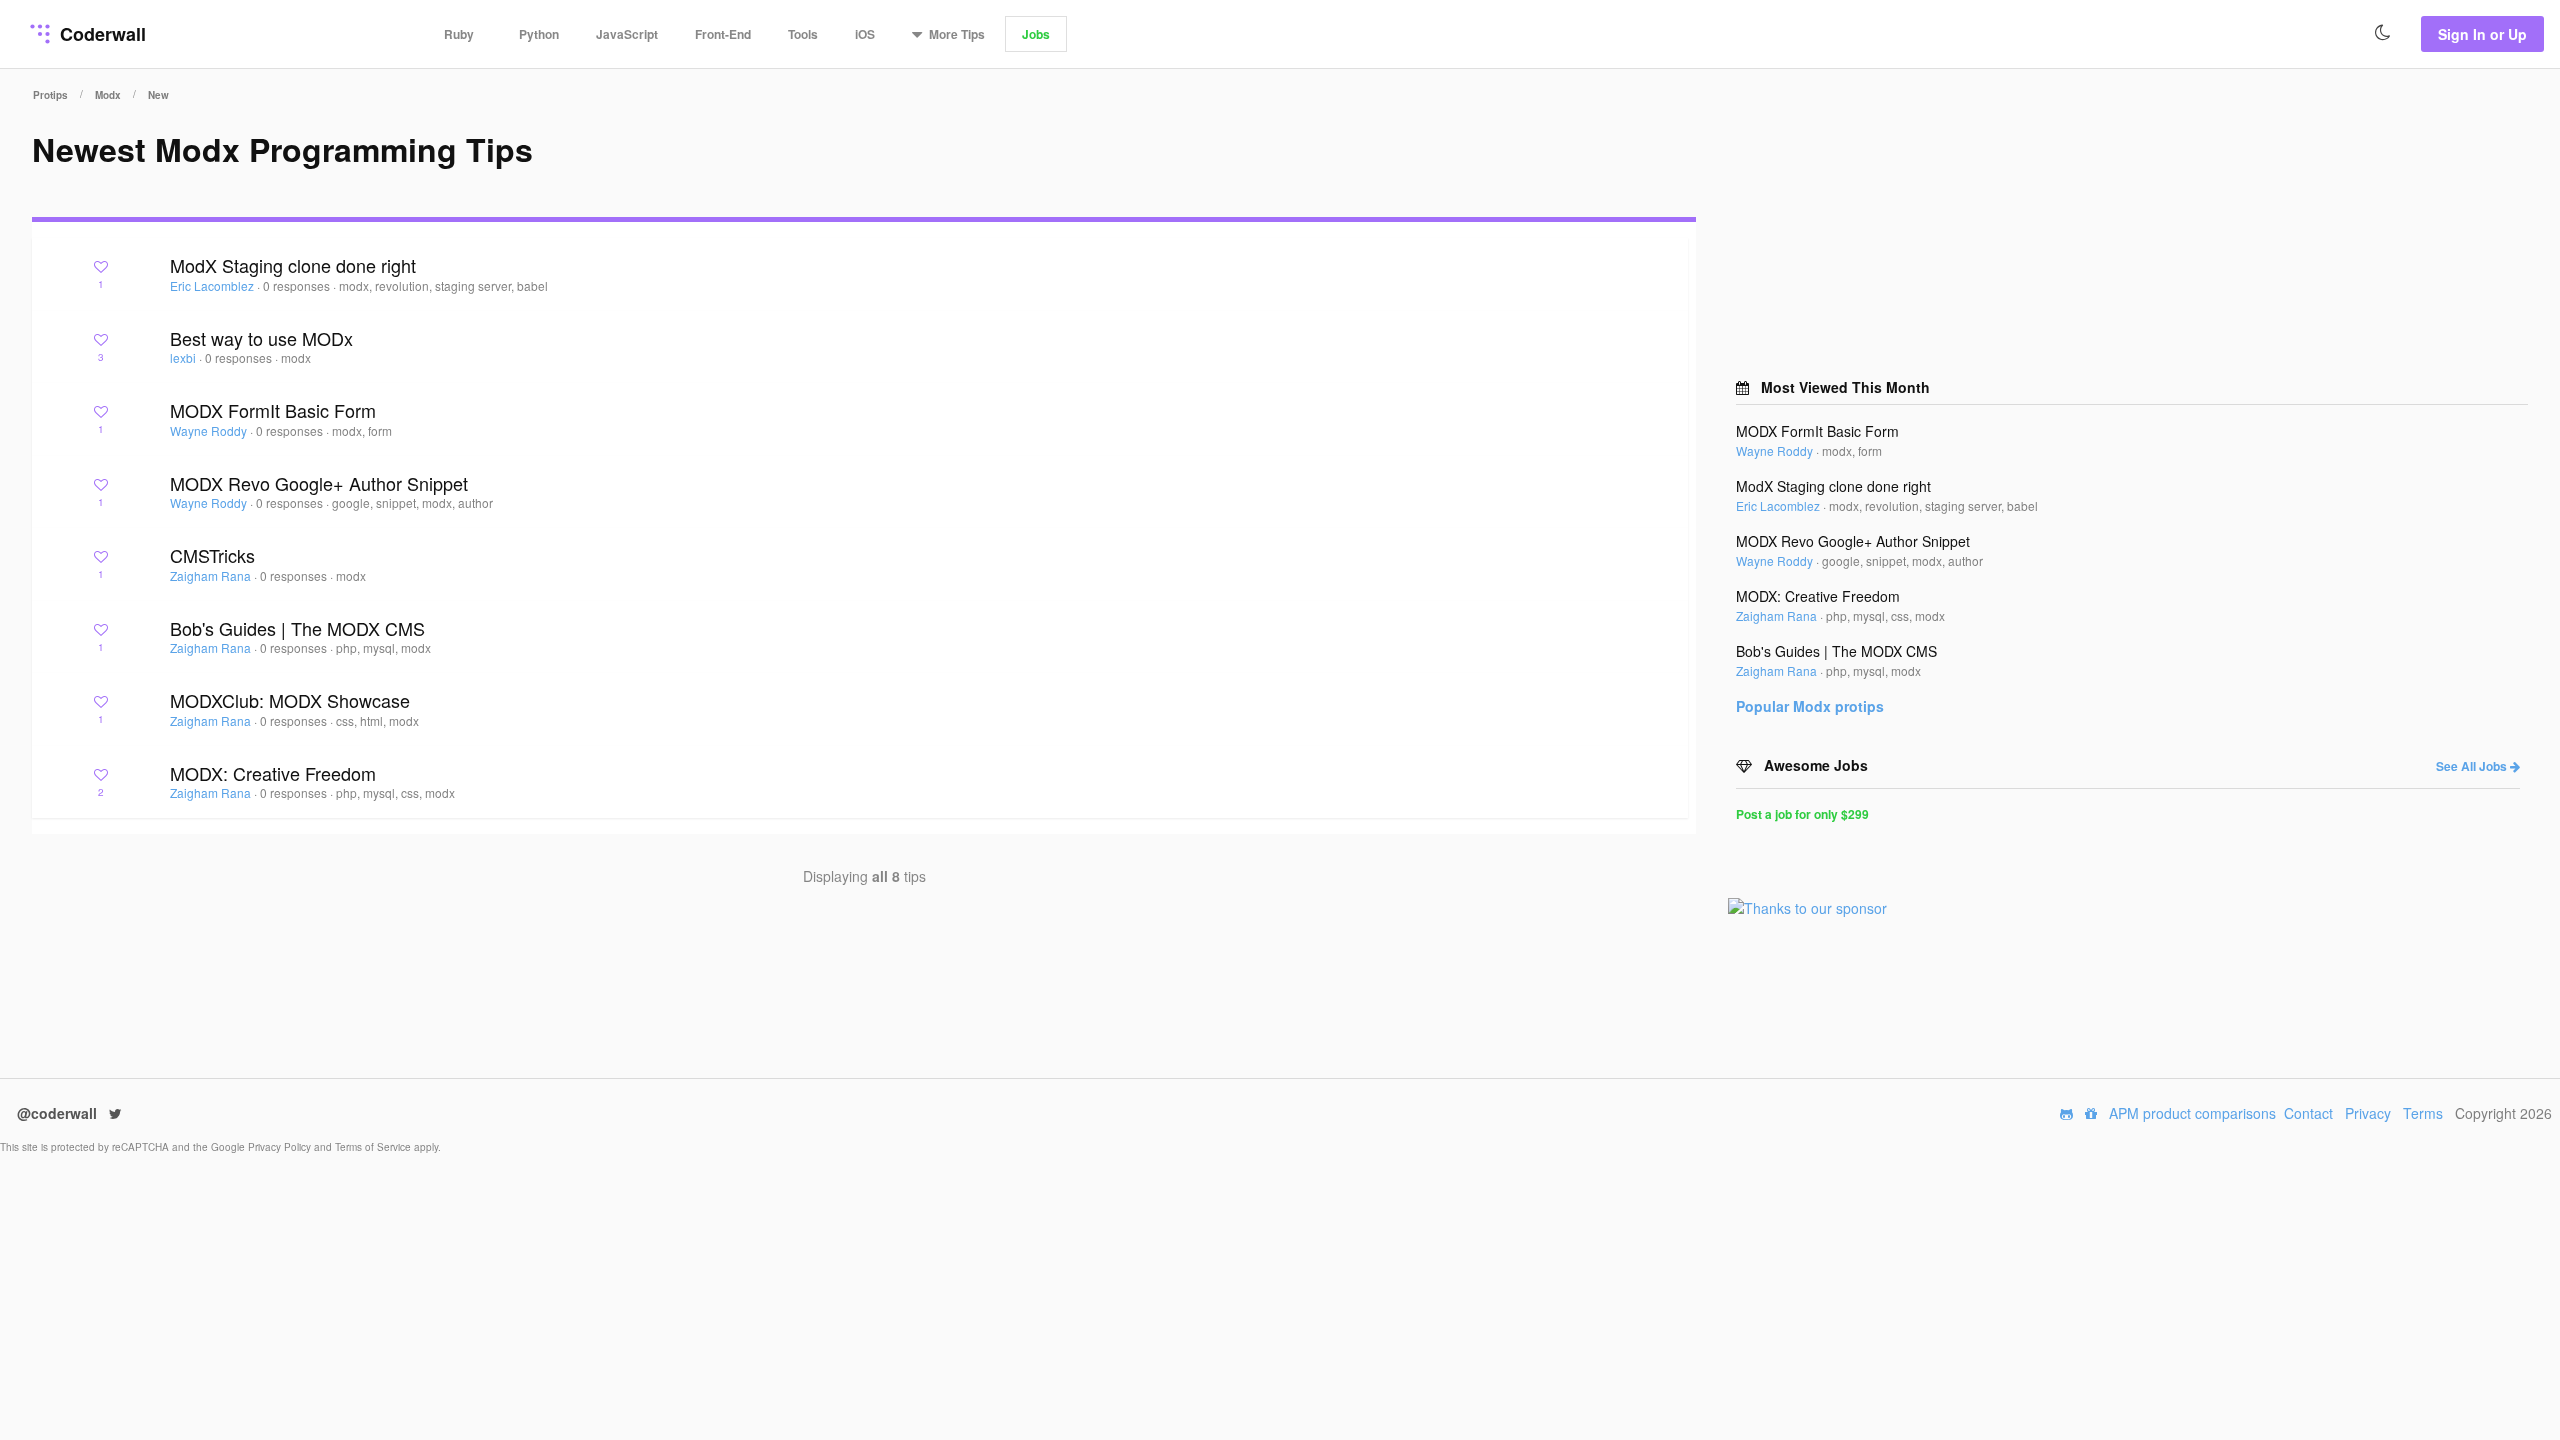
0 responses (298, 285)
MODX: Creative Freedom (273, 773)
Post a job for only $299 (1802, 814)
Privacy (2368, 1113)
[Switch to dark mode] (2383, 33)
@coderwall (59, 1113)
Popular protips (1810, 706)
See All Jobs (2473, 766)
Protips (50, 95)
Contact (2308, 1113)
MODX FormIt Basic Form (273, 410)
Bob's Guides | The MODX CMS (297, 628)
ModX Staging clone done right (293, 265)
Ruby (459, 34)
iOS (865, 34)
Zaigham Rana (212, 575)
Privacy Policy (281, 1147)
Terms (2423, 1113)
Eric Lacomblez (213, 285)
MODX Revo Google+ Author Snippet (319, 483)
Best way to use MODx (261, 338)
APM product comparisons (2192, 1113)
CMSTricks (212, 555)
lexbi (184, 357)
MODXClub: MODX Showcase (290, 700)
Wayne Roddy (210, 430)
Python (539, 34)
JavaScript (627, 34)
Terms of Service (374, 1147)
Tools (803, 34)
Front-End (723, 34)
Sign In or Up (2482, 34)
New (158, 95)
